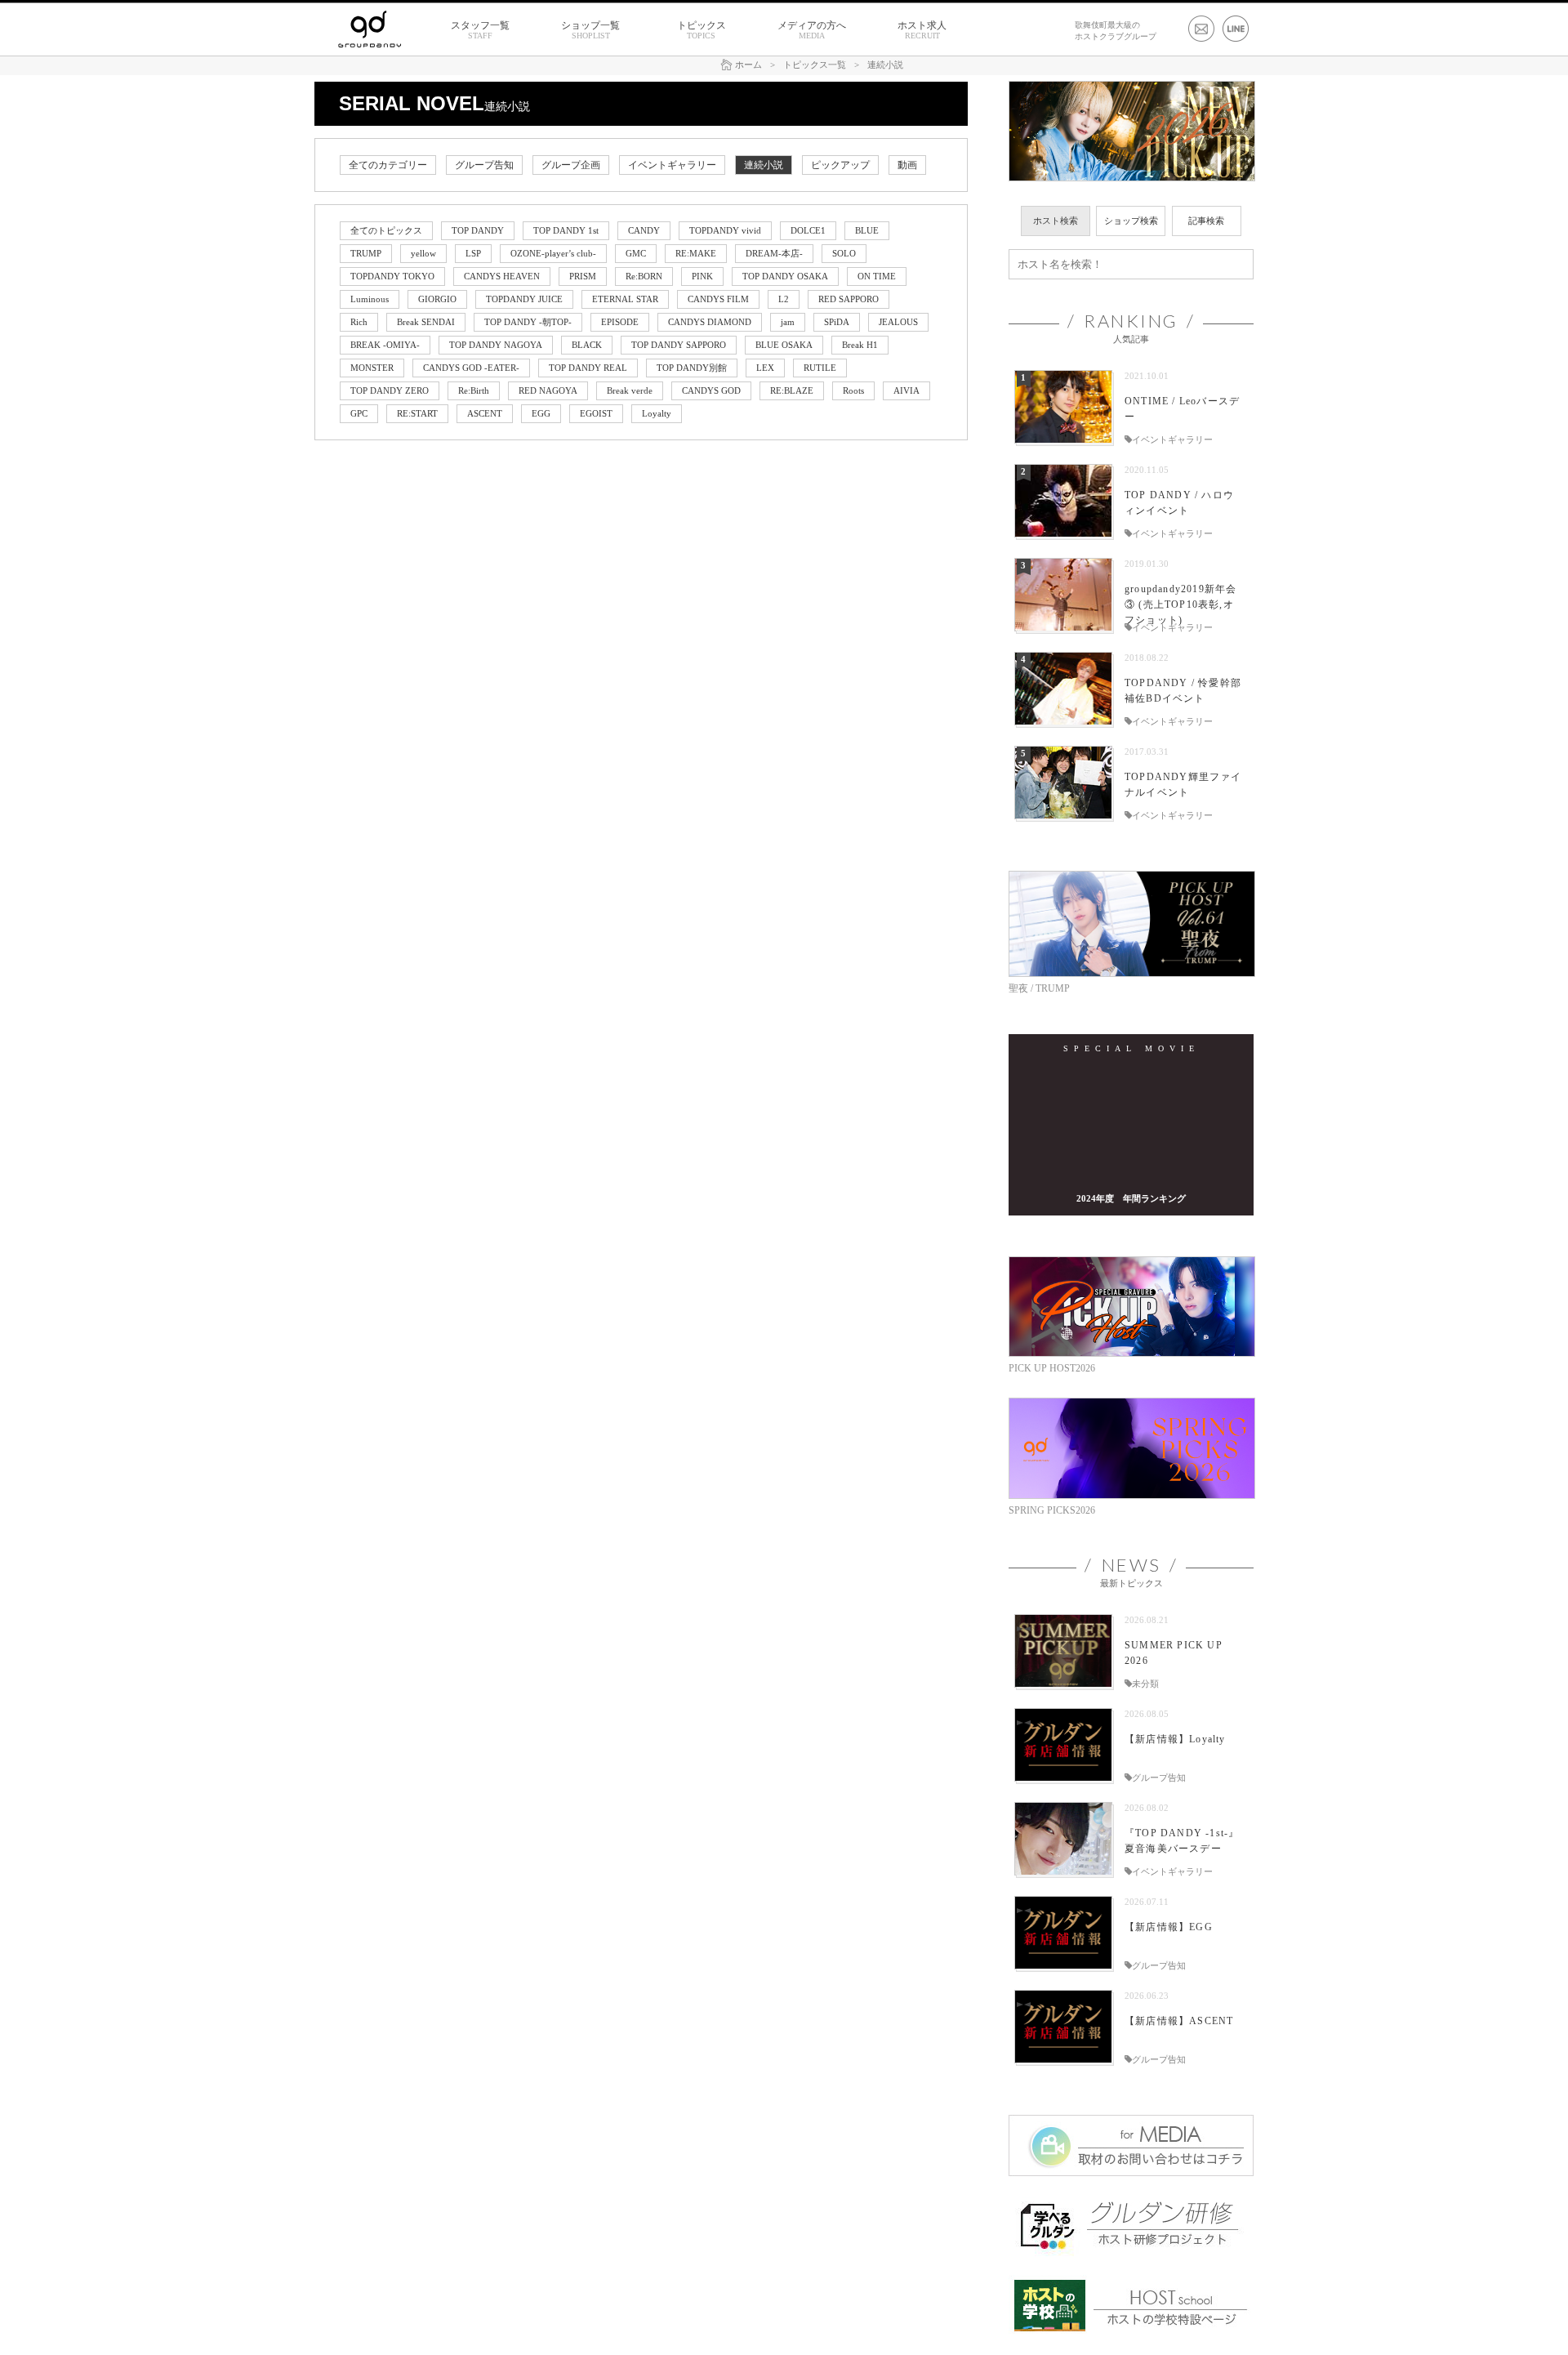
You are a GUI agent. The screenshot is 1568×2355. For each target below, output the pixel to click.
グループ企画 (571, 165)
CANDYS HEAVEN (502, 276)
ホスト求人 (922, 30)
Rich (359, 322)
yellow (423, 253)
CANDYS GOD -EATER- (471, 368)
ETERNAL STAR (625, 299)
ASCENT (485, 413)
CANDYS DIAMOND (710, 322)
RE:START (417, 413)
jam (788, 322)
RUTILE (820, 368)
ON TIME (877, 276)
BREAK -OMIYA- (385, 345)
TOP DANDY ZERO (390, 390)
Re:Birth (474, 390)
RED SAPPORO (849, 299)
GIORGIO (437, 299)
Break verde (630, 390)
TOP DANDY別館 (692, 368)
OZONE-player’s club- (553, 253)
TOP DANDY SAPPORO (679, 345)
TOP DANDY (478, 230)
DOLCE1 (808, 230)
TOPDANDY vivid (725, 230)
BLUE (867, 230)
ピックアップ (840, 165)
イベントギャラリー (672, 165)
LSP (473, 253)
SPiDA (837, 322)
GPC (359, 413)
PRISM (583, 276)
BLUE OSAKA (784, 345)
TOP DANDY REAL (588, 368)
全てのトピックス (386, 230)
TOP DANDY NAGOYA (496, 345)
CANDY (644, 230)
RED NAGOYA (548, 390)
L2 (784, 299)
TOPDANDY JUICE (524, 299)
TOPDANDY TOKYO (392, 276)
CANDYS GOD (711, 390)
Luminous (370, 299)
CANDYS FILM (718, 299)
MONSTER (372, 368)
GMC (636, 253)
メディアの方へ (812, 30)
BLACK (587, 345)
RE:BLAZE (792, 390)
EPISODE (620, 322)
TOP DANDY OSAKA (785, 276)
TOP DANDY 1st (566, 230)
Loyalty (657, 413)
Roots (853, 390)
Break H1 (860, 345)
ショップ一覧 (590, 30)
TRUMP (366, 253)
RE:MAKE (696, 253)
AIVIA (906, 390)
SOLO (844, 253)
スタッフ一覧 (480, 30)
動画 (907, 165)
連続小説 (764, 165)
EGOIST (596, 413)
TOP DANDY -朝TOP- (528, 322)
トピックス (702, 30)
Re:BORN (644, 276)
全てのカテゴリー (388, 165)
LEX (765, 368)
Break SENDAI (426, 322)
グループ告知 (484, 165)
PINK (702, 276)
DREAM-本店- (774, 253)
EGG (541, 413)
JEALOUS (898, 322)
